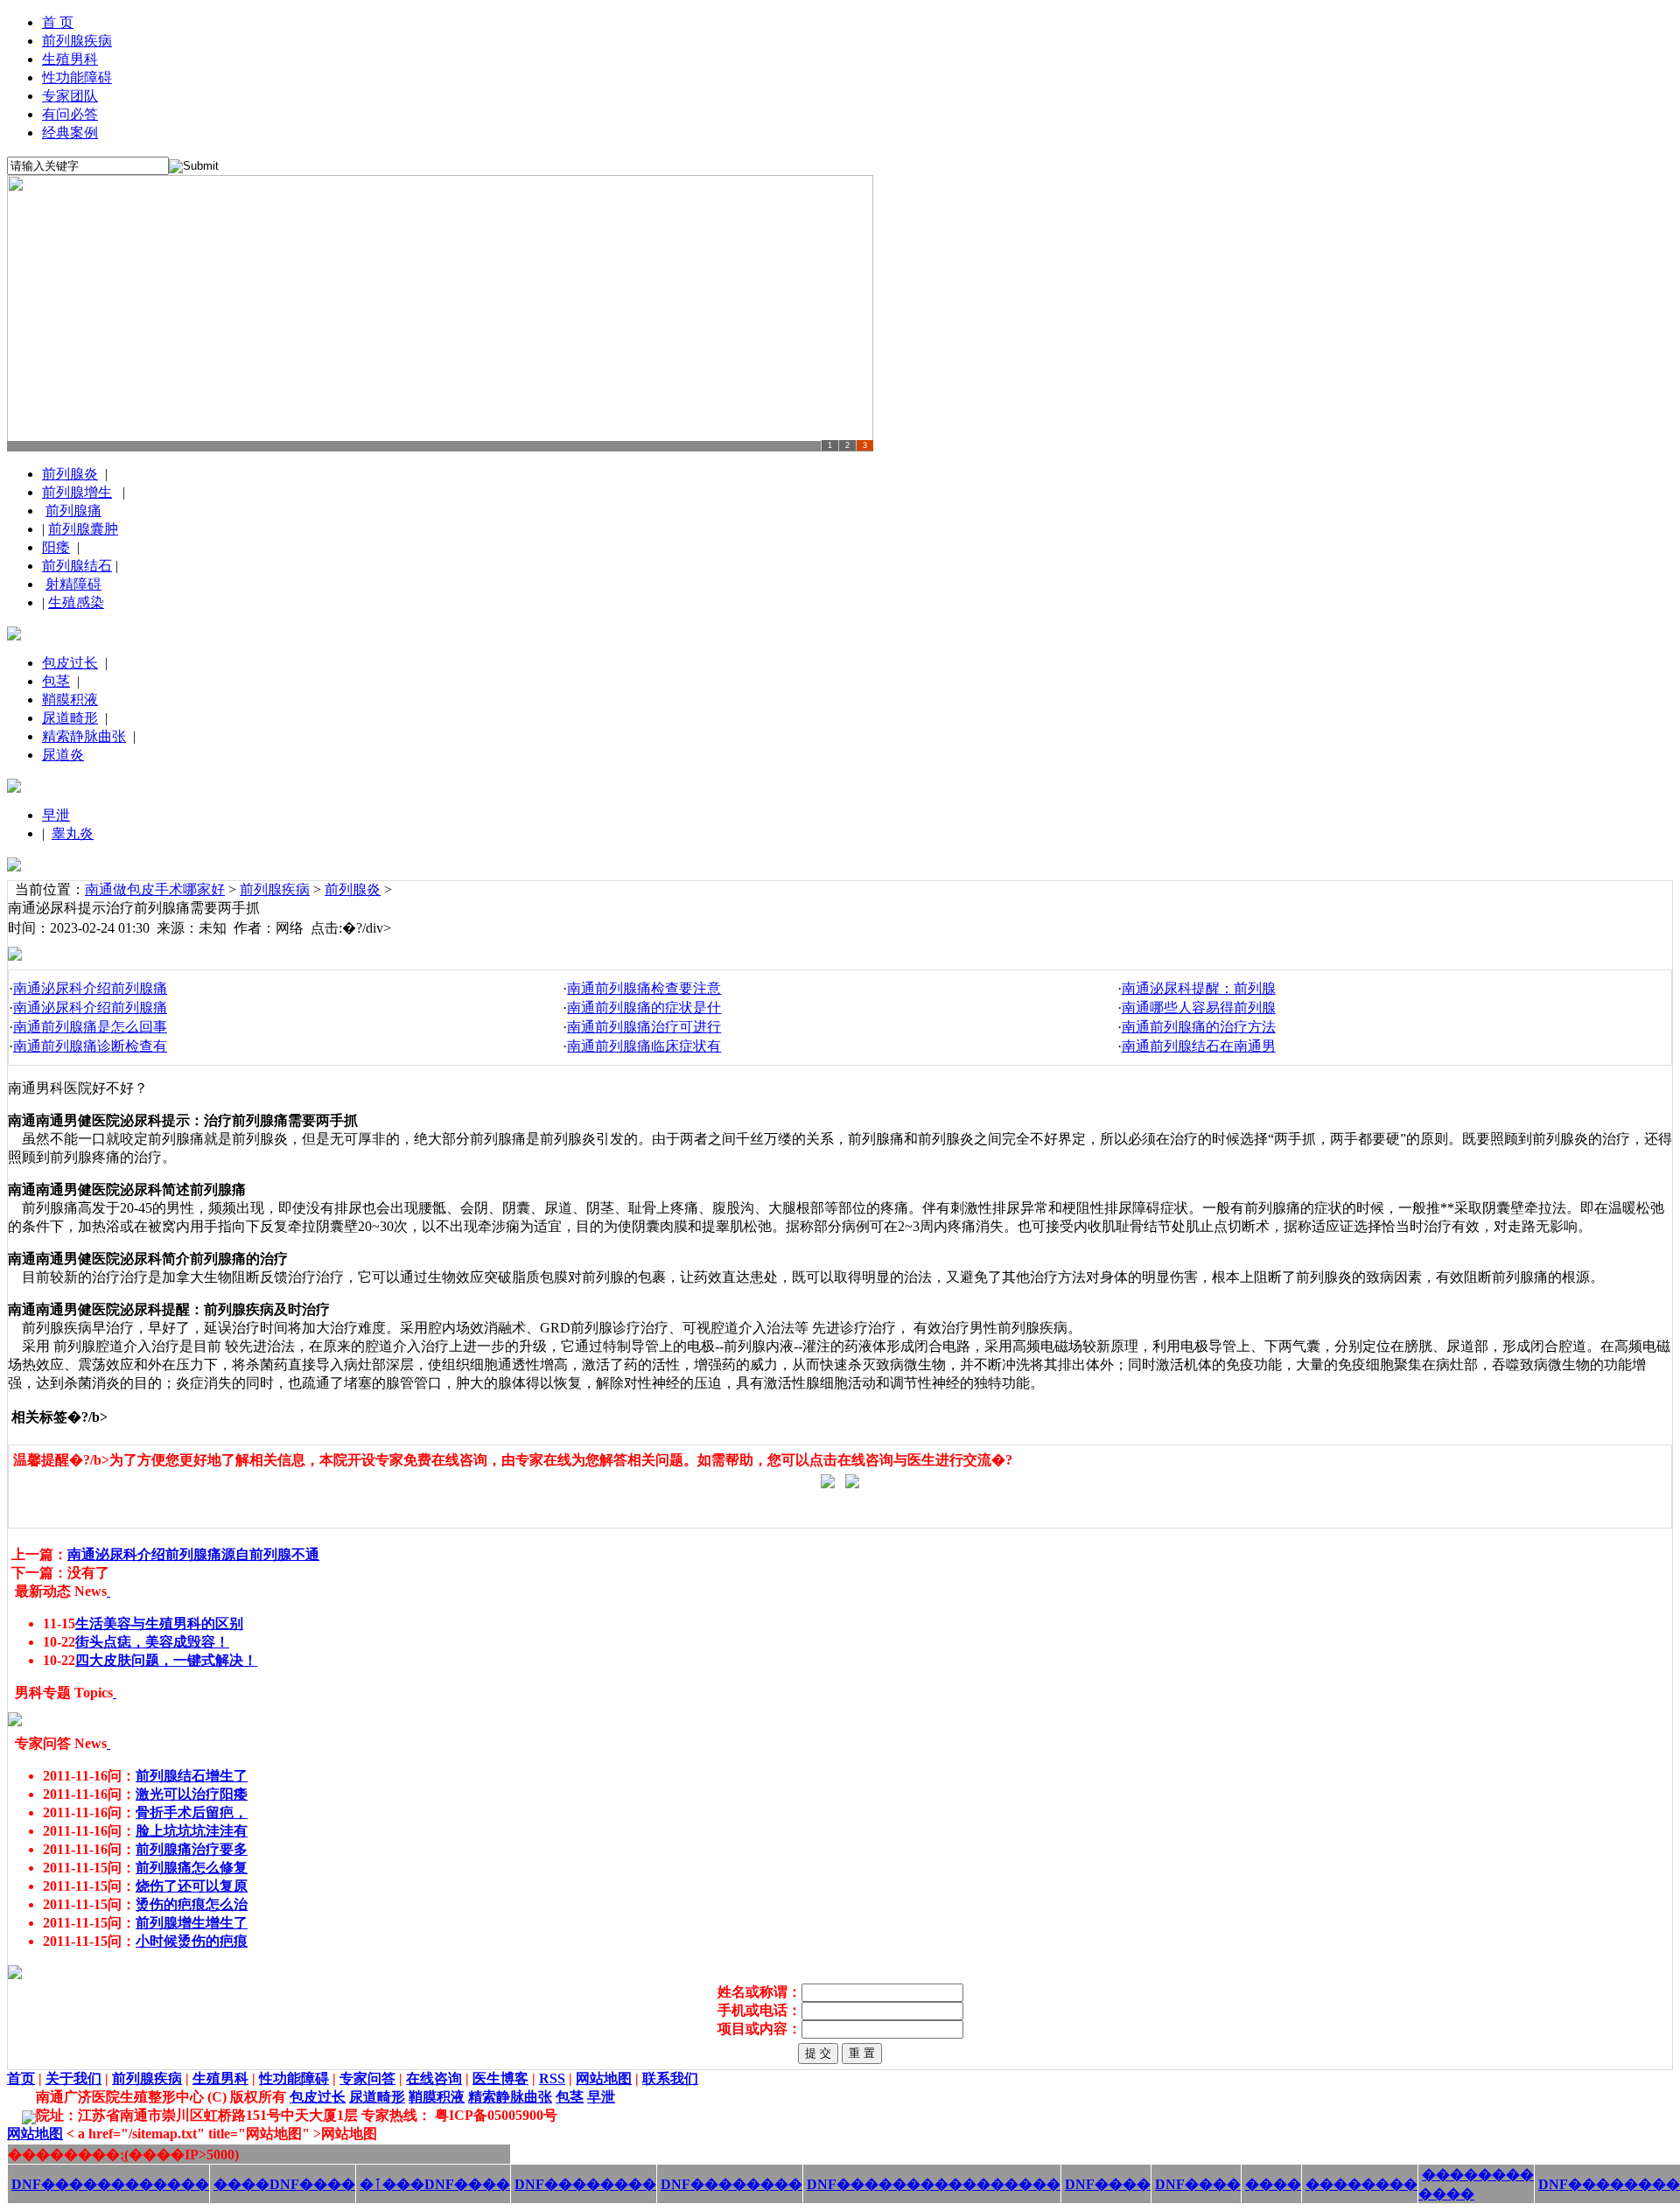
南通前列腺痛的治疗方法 (1199, 1027)
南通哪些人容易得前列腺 (1199, 1008)
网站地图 (604, 2078)
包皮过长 (70, 663)
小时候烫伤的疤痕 (192, 1941)
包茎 (56, 681)
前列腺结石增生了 (192, 1776)
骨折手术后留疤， (192, 1812)
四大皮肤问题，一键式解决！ (166, 1660)
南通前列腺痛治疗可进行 (644, 1027)
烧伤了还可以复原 (192, 1886)
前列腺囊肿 (83, 529)
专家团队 (70, 96)
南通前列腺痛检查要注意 (644, 988)
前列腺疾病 (77, 41)
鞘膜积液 (70, 700)
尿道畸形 (70, 718)
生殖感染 (76, 602)
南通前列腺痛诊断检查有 (90, 1046)
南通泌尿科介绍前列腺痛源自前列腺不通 (193, 1554)
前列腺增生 (77, 492)
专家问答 (367, 2078)
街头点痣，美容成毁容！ (152, 1642)
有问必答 (70, 114)
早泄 (56, 815)
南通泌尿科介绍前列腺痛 (90, 988)
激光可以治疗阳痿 (192, 1794)
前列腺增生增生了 (192, 1923)
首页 (21, 2078)
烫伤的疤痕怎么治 (192, 1904)
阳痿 (56, 547)
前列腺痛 (73, 511)
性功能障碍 (77, 77)
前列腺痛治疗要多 (192, 1849)
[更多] (108, 1591)
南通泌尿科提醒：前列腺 (1199, 988)
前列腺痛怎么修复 (192, 1868)
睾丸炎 (73, 833)
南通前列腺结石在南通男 (1199, 1046)
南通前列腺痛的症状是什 (644, 1008)
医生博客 (500, 2078)
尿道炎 (63, 755)
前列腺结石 (77, 566)
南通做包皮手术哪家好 (155, 889)
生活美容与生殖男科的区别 (159, 1623)
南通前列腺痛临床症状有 (644, 1046)
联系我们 (670, 2078)
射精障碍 (73, 584)
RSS (552, 2078)
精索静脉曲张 (84, 736)
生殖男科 (70, 59)
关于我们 (73, 2078)
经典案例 (70, 133)
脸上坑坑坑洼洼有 (192, 1831)
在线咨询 (434, 2078)
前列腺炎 (70, 474)
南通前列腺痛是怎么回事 (90, 1027)
